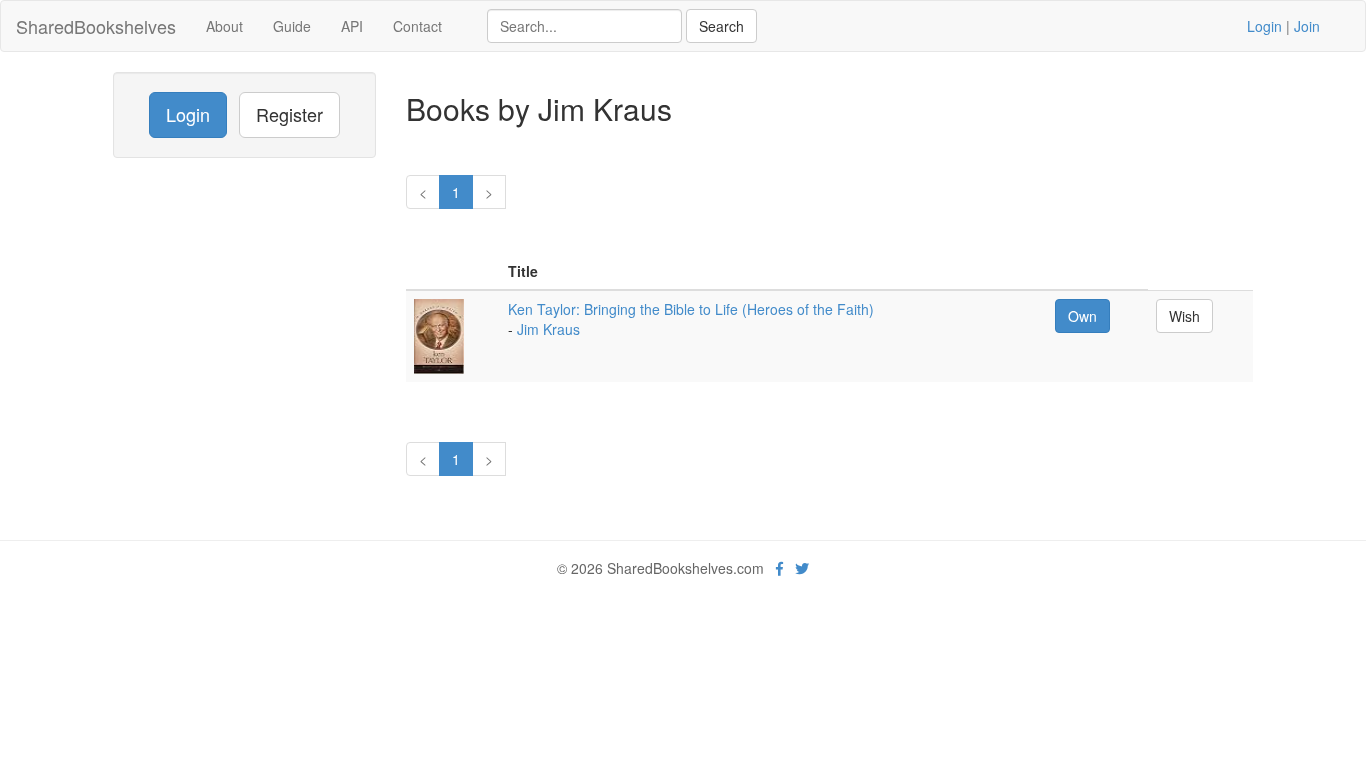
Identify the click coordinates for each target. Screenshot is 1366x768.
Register (289, 114)
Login (1264, 26)
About (224, 26)
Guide (292, 26)
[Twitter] (802, 568)
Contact (417, 26)
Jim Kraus (548, 329)
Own (1082, 316)
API (352, 26)
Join (1307, 26)
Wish (1184, 316)
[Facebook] (779, 568)
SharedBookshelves (96, 26)
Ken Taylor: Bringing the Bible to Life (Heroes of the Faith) (691, 309)
